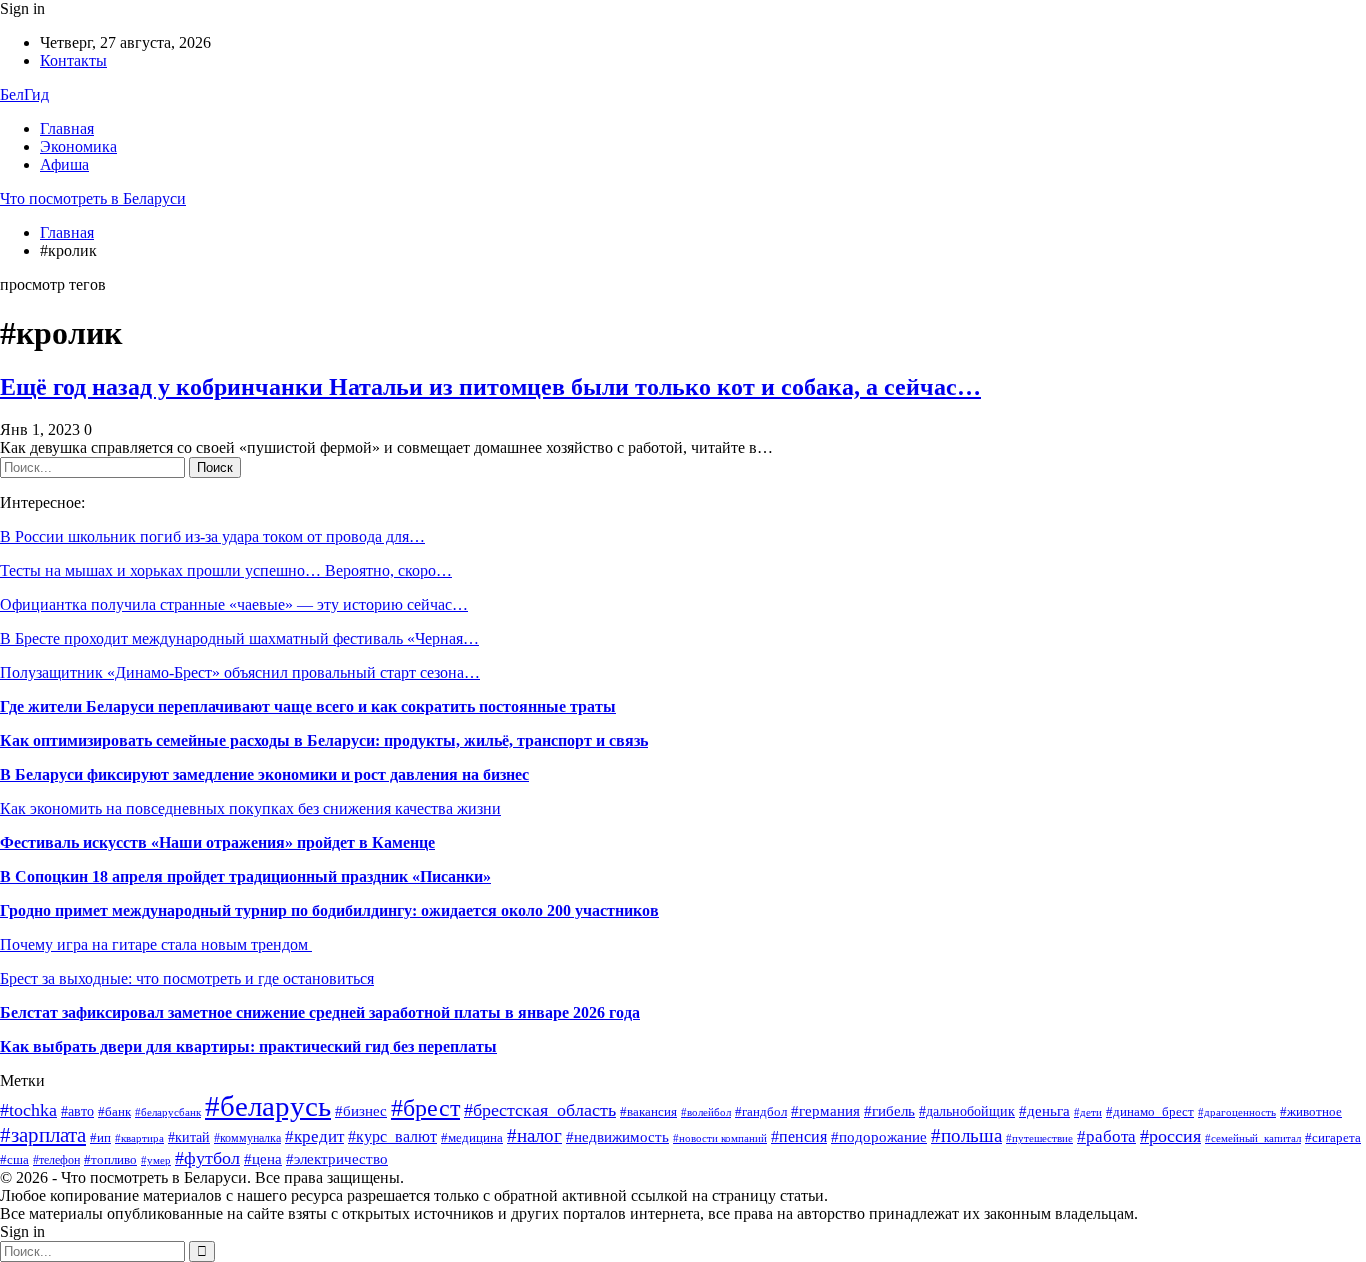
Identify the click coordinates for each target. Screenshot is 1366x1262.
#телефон (56, 1160)
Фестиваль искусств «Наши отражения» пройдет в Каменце (217, 842)
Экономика (78, 146)
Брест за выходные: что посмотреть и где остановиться (187, 978)
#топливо (110, 1160)
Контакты (73, 60)
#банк (114, 1112)
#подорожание (879, 1136)
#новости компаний (720, 1138)
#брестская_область (540, 1110)
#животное (1311, 1112)
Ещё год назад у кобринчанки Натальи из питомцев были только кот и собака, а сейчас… (490, 387)
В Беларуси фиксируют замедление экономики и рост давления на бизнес (264, 774)
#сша (14, 1160)
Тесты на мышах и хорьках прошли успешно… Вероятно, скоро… (226, 570)
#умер (156, 1160)
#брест (425, 1108)
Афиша (64, 164)
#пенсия (799, 1136)
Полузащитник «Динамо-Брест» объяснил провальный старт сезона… (240, 672)
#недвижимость (617, 1136)
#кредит (314, 1136)
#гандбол (761, 1111)
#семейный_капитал (1253, 1138)
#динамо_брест (1150, 1111)
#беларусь (268, 1106)
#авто (77, 1111)
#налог (534, 1135)
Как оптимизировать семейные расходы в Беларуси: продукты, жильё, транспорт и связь (324, 740)
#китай (189, 1137)
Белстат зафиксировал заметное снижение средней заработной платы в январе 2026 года (320, 1012)
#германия (825, 1110)
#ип (100, 1137)
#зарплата (43, 1135)
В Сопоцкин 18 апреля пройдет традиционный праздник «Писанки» (245, 876)
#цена (263, 1159)
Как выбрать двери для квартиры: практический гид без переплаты (248, 1046)
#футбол (207, 1158)
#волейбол (706, 1112)
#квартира (139, 1138)
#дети (1088, 1112)
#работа (1106, 1136)
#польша (966, 1136)
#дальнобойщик (967, 1111)
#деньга (1044, 1110)
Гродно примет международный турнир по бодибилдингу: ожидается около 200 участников (329, 910)
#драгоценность (1237, 1112)
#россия (1170, 1136)
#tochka (28, 1110)
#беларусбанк (168, 1112)
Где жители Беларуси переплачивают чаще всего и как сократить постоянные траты (308, 706)
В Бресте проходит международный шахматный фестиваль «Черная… (239, 638)
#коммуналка (247, 1138)
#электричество (337, 1159)
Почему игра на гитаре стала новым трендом (156, 944)
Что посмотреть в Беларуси (93, 198)
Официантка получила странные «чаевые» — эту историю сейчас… (234, 604)
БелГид (24, 94)
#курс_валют (392, 1136)
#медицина (472, 1137)
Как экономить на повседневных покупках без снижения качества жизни (250, 808)
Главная (67, 128)
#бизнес (361, 1111)
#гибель (889, 1111)
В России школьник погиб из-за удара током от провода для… (212, 536)
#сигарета (1333, 1137)
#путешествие (1039, 1138)
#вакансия (648, 1112)
